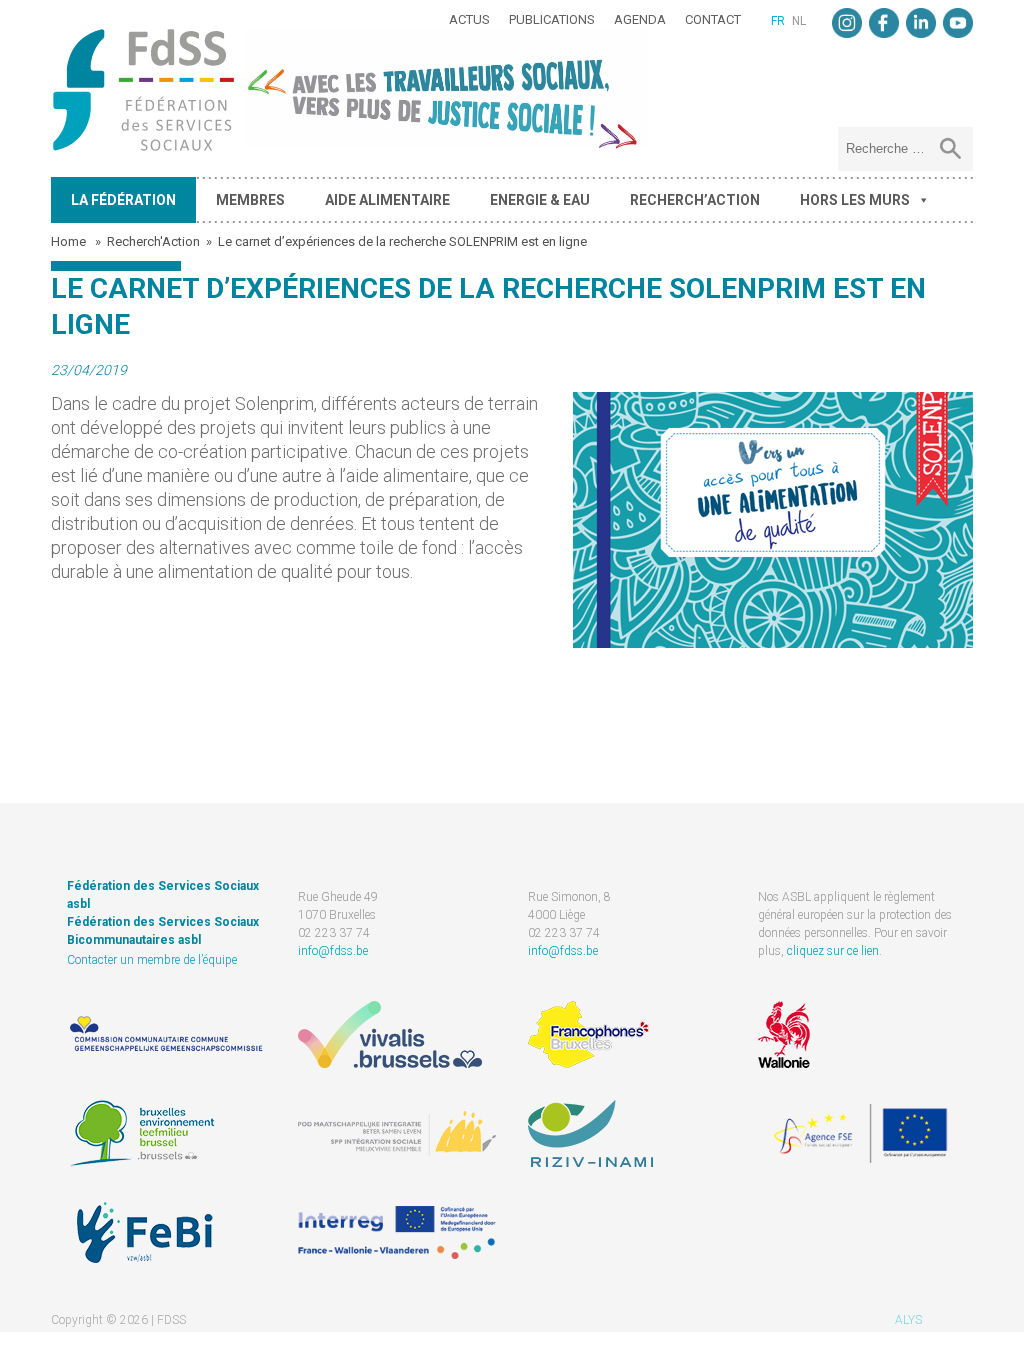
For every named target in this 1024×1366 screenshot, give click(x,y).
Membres (250, 200)
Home (70, 241)
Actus (469, 19)
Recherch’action (695, 200)
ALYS (908, 1320)
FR (778, 21)
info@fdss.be (333, 951)
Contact (713, 19)
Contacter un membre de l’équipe (152, 960)
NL (799, 21)
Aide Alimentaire (387, 200)
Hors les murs (855, 200)
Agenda (640, 19)
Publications (552, 19)
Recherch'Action (153, 241)
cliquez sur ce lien (833, 951)
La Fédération (123, 200)
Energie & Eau (540, 200)
